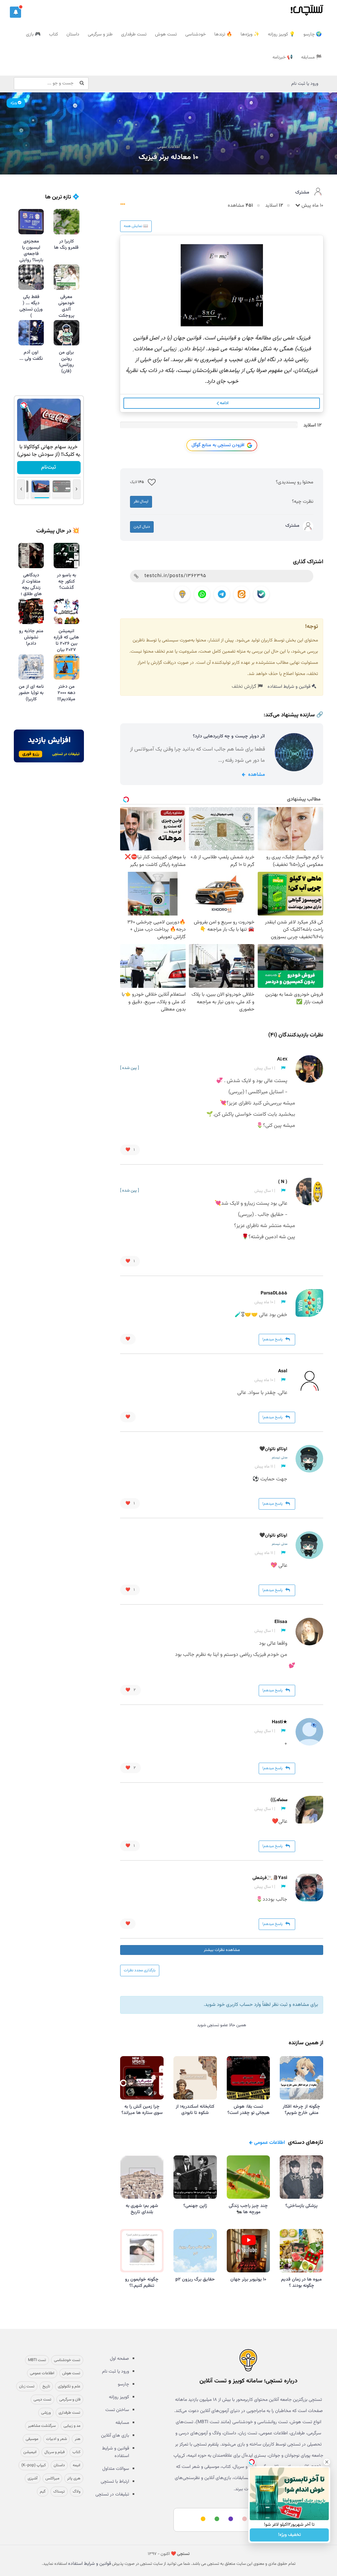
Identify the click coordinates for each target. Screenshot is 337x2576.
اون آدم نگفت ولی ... (31, 356)
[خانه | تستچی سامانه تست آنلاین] (307, 8)
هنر (78, 2439)
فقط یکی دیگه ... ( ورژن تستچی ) (31, 306)
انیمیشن (30, 2452)
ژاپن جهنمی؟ (195, 2206)
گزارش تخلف (245, 687)
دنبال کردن (142, 527)
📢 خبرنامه (283, 58)
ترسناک (59, 2492)
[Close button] (327, 2462)
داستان (73, 35)
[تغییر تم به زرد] (202, 2519)
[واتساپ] (202, 594)
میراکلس (52, 2478)
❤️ (130, 1150)
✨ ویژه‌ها (250, 35)
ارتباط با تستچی (115, 2482)
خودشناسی (195, 35)
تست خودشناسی (67, 2360)
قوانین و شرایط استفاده (290, 687)
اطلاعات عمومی (169, 147)
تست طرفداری (134, 35)
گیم (43, 2492)
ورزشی (46, 2413)
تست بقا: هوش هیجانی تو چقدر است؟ (248, 2110)
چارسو (123, 2384)
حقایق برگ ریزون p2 (195, 2280)
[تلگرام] (222, 594)
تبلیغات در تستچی (112, 2495)
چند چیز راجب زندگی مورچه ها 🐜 (248, 2209)
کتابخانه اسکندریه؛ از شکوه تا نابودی (195, 2110)
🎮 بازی (33, 35)
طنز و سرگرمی (100, 35)
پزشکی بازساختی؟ (301, 2206)
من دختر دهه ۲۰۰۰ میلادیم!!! (66, 693)
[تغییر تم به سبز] (216, 2519)
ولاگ (77, 2492)
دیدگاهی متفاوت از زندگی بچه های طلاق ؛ (31, 585)
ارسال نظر (141, 501)
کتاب (53, 35)
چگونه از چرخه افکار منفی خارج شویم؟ (301, 2110)
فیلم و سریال (54, 2452)
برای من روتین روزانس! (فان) (66, 362)
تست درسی (42, 2400)
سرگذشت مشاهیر (42, 2426)
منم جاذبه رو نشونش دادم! (31, 638)
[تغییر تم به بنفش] (230, 2519)
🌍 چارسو (312, 35)
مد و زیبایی (72, 2426)
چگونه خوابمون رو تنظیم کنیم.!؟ (142, 2283)
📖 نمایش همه (136, 226)
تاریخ (46, 2386)
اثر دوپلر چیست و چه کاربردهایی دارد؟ (229, 736)
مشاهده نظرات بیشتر (222, 1950)
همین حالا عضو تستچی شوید (222, 2025)
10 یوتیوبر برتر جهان (248, 2280)
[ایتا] (242, 594)
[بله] (261, 594)
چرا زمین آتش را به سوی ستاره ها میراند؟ (142, 2110)
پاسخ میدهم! (273, 1339)
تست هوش (166, 35)
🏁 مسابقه (311, 58)
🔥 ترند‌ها (223, 35)
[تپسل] (24, 405)
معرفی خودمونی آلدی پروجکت (66, 306)
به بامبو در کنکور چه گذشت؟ (66, 582)
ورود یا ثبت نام (305, 84)
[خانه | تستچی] (248, 2360)
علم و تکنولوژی (69, 2386)
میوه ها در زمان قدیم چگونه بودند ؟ (301, 2283)
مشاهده (256, 775)
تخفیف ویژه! (289, 2535)
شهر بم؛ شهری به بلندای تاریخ (142, 2209)
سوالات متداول (116, 2469)
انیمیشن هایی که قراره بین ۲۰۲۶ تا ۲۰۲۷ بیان (66, 641)
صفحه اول (119, 2359)
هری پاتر (74, 2478)
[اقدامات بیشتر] (123, 206)
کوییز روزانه (119, 2397)
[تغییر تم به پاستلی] (244, 2519)
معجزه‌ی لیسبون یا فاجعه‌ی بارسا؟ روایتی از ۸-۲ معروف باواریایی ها (31, 260)
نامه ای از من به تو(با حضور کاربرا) (31, 693)
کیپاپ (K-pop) (34, 2465)
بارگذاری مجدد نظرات (140, 1970)
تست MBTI (37, 2360)
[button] (15, 12)
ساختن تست (117, 2410)
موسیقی (32, 2439)
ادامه (224, 403)
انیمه (77, 2465)
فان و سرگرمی (70, 2400)
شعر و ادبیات (56, 2439)
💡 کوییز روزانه (281, 35)
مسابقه (122, 2423)
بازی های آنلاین (115, 2436)
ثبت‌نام (49, 467)
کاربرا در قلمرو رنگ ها (66, 245)
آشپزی (33, 2478)
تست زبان (27, 2386)
